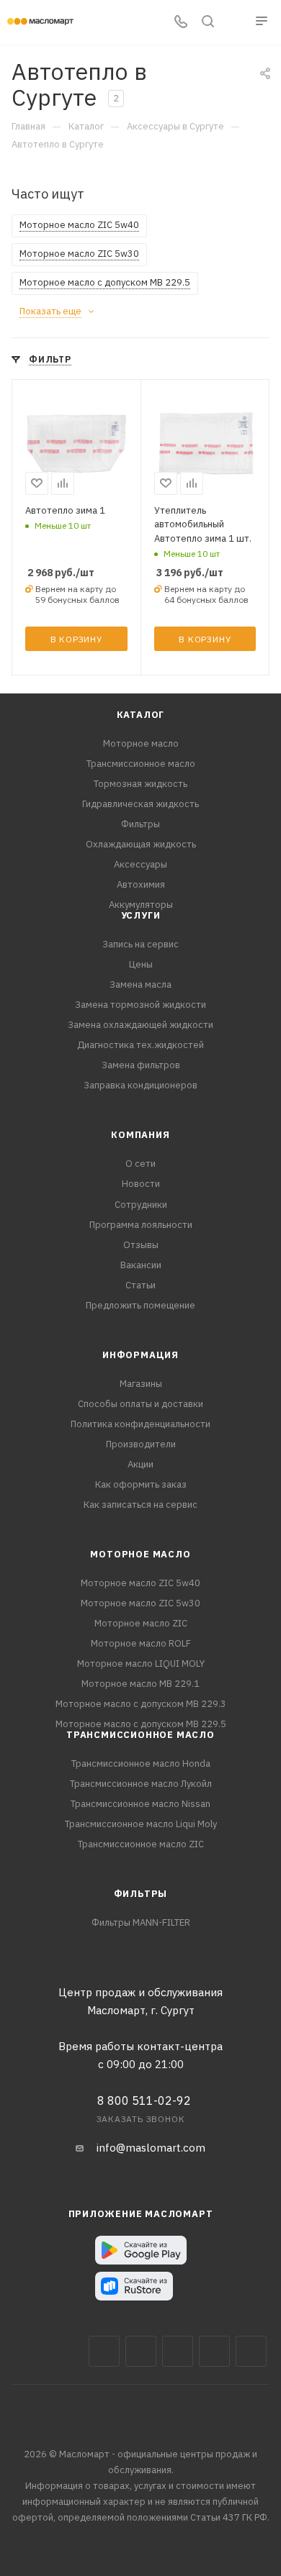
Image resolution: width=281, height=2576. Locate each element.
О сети (140, 1164)
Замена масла (140, 984)
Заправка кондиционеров (140, 1085)
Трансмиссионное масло (141, 764)
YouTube (214, 2351)
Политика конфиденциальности (140, 1424)
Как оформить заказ (141, 1484)
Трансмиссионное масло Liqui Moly (141, 1824)
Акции (140, 1464)
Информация (140, 1355)
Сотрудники (141, 1205)
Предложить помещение (140, 1305)
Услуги (141, 915)
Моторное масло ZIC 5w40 (140, 1583)
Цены (141, 964)
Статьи (140, 1285)
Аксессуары (140, 864)
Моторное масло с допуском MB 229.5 (141, 1724)
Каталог (141, 715)
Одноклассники (251, 2351)
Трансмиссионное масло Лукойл (141, 1784)
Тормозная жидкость (140, 784)
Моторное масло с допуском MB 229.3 (141, 1704)
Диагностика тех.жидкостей (140, 1045)
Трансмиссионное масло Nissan (140, 1804)
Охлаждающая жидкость (141, 844)
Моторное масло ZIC (141, 1623)
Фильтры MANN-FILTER (141, 1922)
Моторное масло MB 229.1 (140, 1684)
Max (141, 2351)
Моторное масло (141, 743)
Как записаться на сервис (140, 1505)
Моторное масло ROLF (141, 1643)
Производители (141, 1444)
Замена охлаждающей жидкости (140, 1025)
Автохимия (141, 884)
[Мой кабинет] (235, 23)
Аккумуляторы (141, 905)
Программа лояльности (141, 1225)
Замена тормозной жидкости (140, 1005)
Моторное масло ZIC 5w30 (140, 1603)
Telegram (178, 2351)
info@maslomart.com (151, 2148)
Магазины (141, 1384)
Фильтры (140, 824)
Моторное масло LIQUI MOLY (141, 1664)
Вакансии (141, 1265)
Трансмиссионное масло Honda (141, 1763)
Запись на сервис (140, 944)
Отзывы (141, 1245)
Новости (141, 1184)
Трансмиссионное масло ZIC (141, 1844)
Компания (140, 1135)
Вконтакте (104, 2351)
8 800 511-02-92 (144, 2101)
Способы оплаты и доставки (140, 1404)
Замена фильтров (141, 1065)
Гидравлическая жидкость (140, 804)
